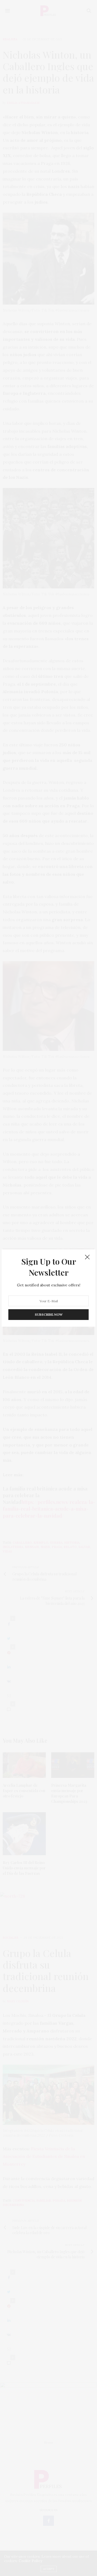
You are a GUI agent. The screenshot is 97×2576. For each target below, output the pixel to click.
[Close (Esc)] (87, 1257)
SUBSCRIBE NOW (49, 1314)
